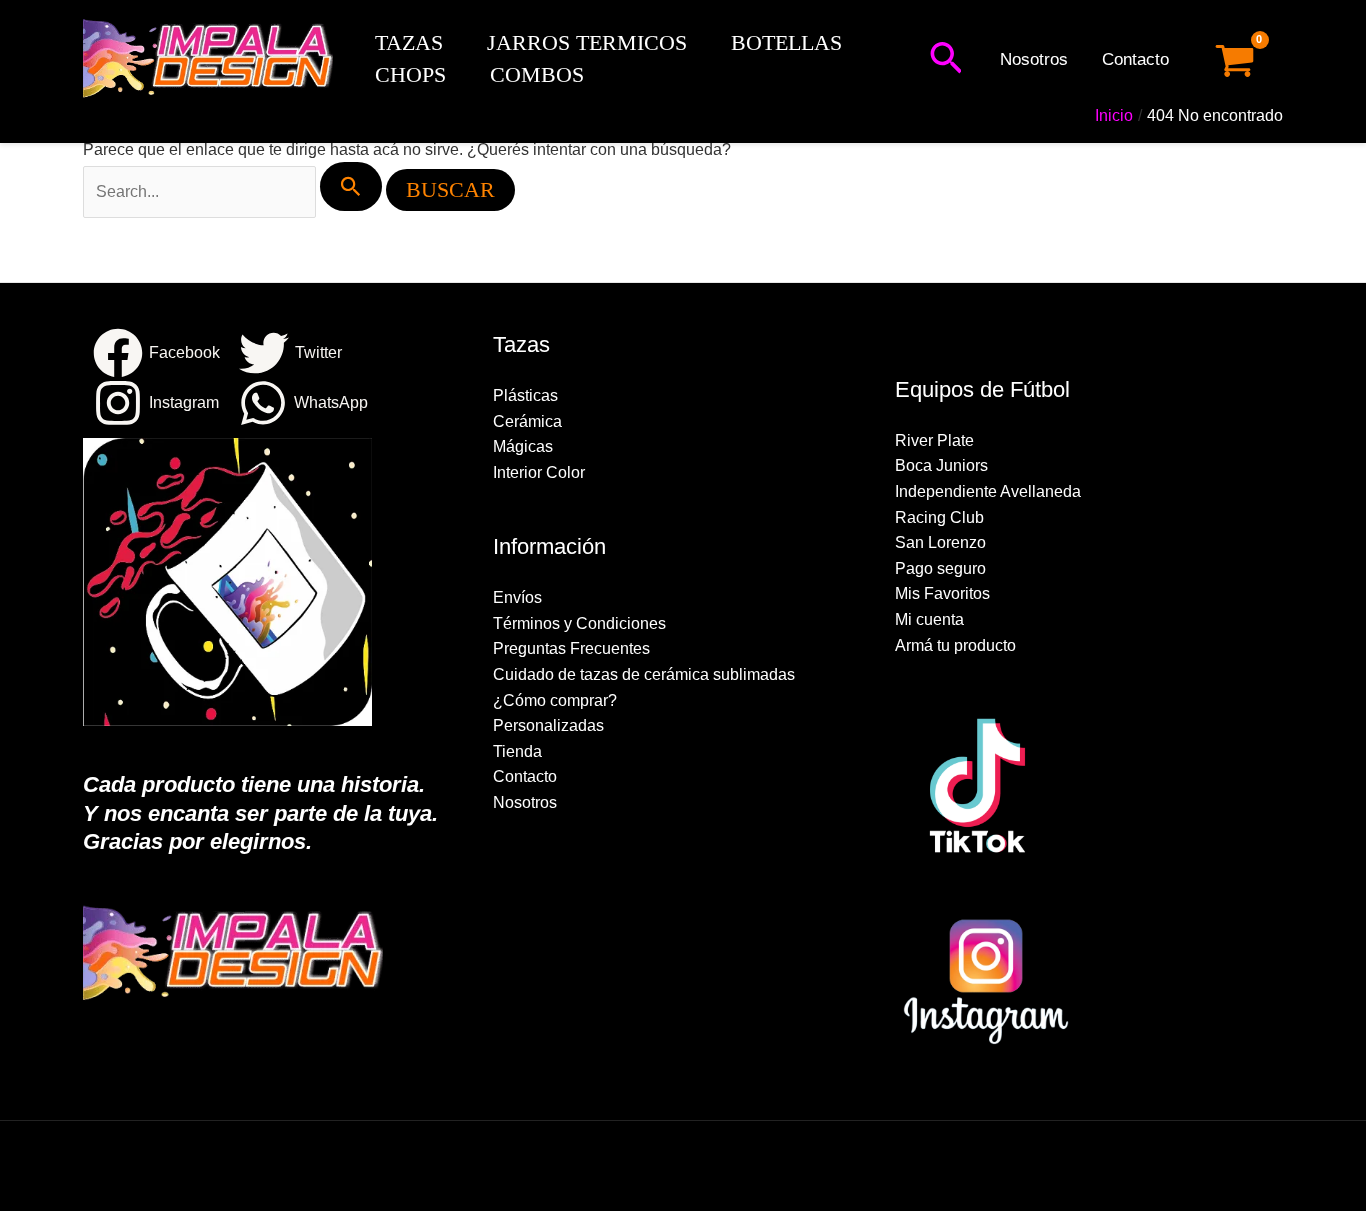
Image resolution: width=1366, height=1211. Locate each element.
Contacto (1135, 59)
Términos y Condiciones (579, 623)
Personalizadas (548, 725)
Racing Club (939, 517)
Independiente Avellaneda (988, 491)
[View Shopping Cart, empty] (1234, 60)
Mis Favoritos (942, 593)
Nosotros (1034, 59)
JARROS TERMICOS (587, 42)
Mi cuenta (929, 619)
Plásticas (525, 395)
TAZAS (409, 42)
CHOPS (410, 74)
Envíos (517, 597)
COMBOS (537, 74)
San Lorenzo (940, 542)
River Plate (934, 440)
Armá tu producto (955, 645)
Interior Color (539, 472)
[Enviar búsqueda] (351, 186)
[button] (946, 60)
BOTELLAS (786, 42)
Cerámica (527, 421)
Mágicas (523, 446)
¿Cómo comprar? (555, 700)
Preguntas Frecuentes (571, 648)
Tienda (517, 751)
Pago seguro (940, 568)
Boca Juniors (941, 465)
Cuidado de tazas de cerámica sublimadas (644, 674)
